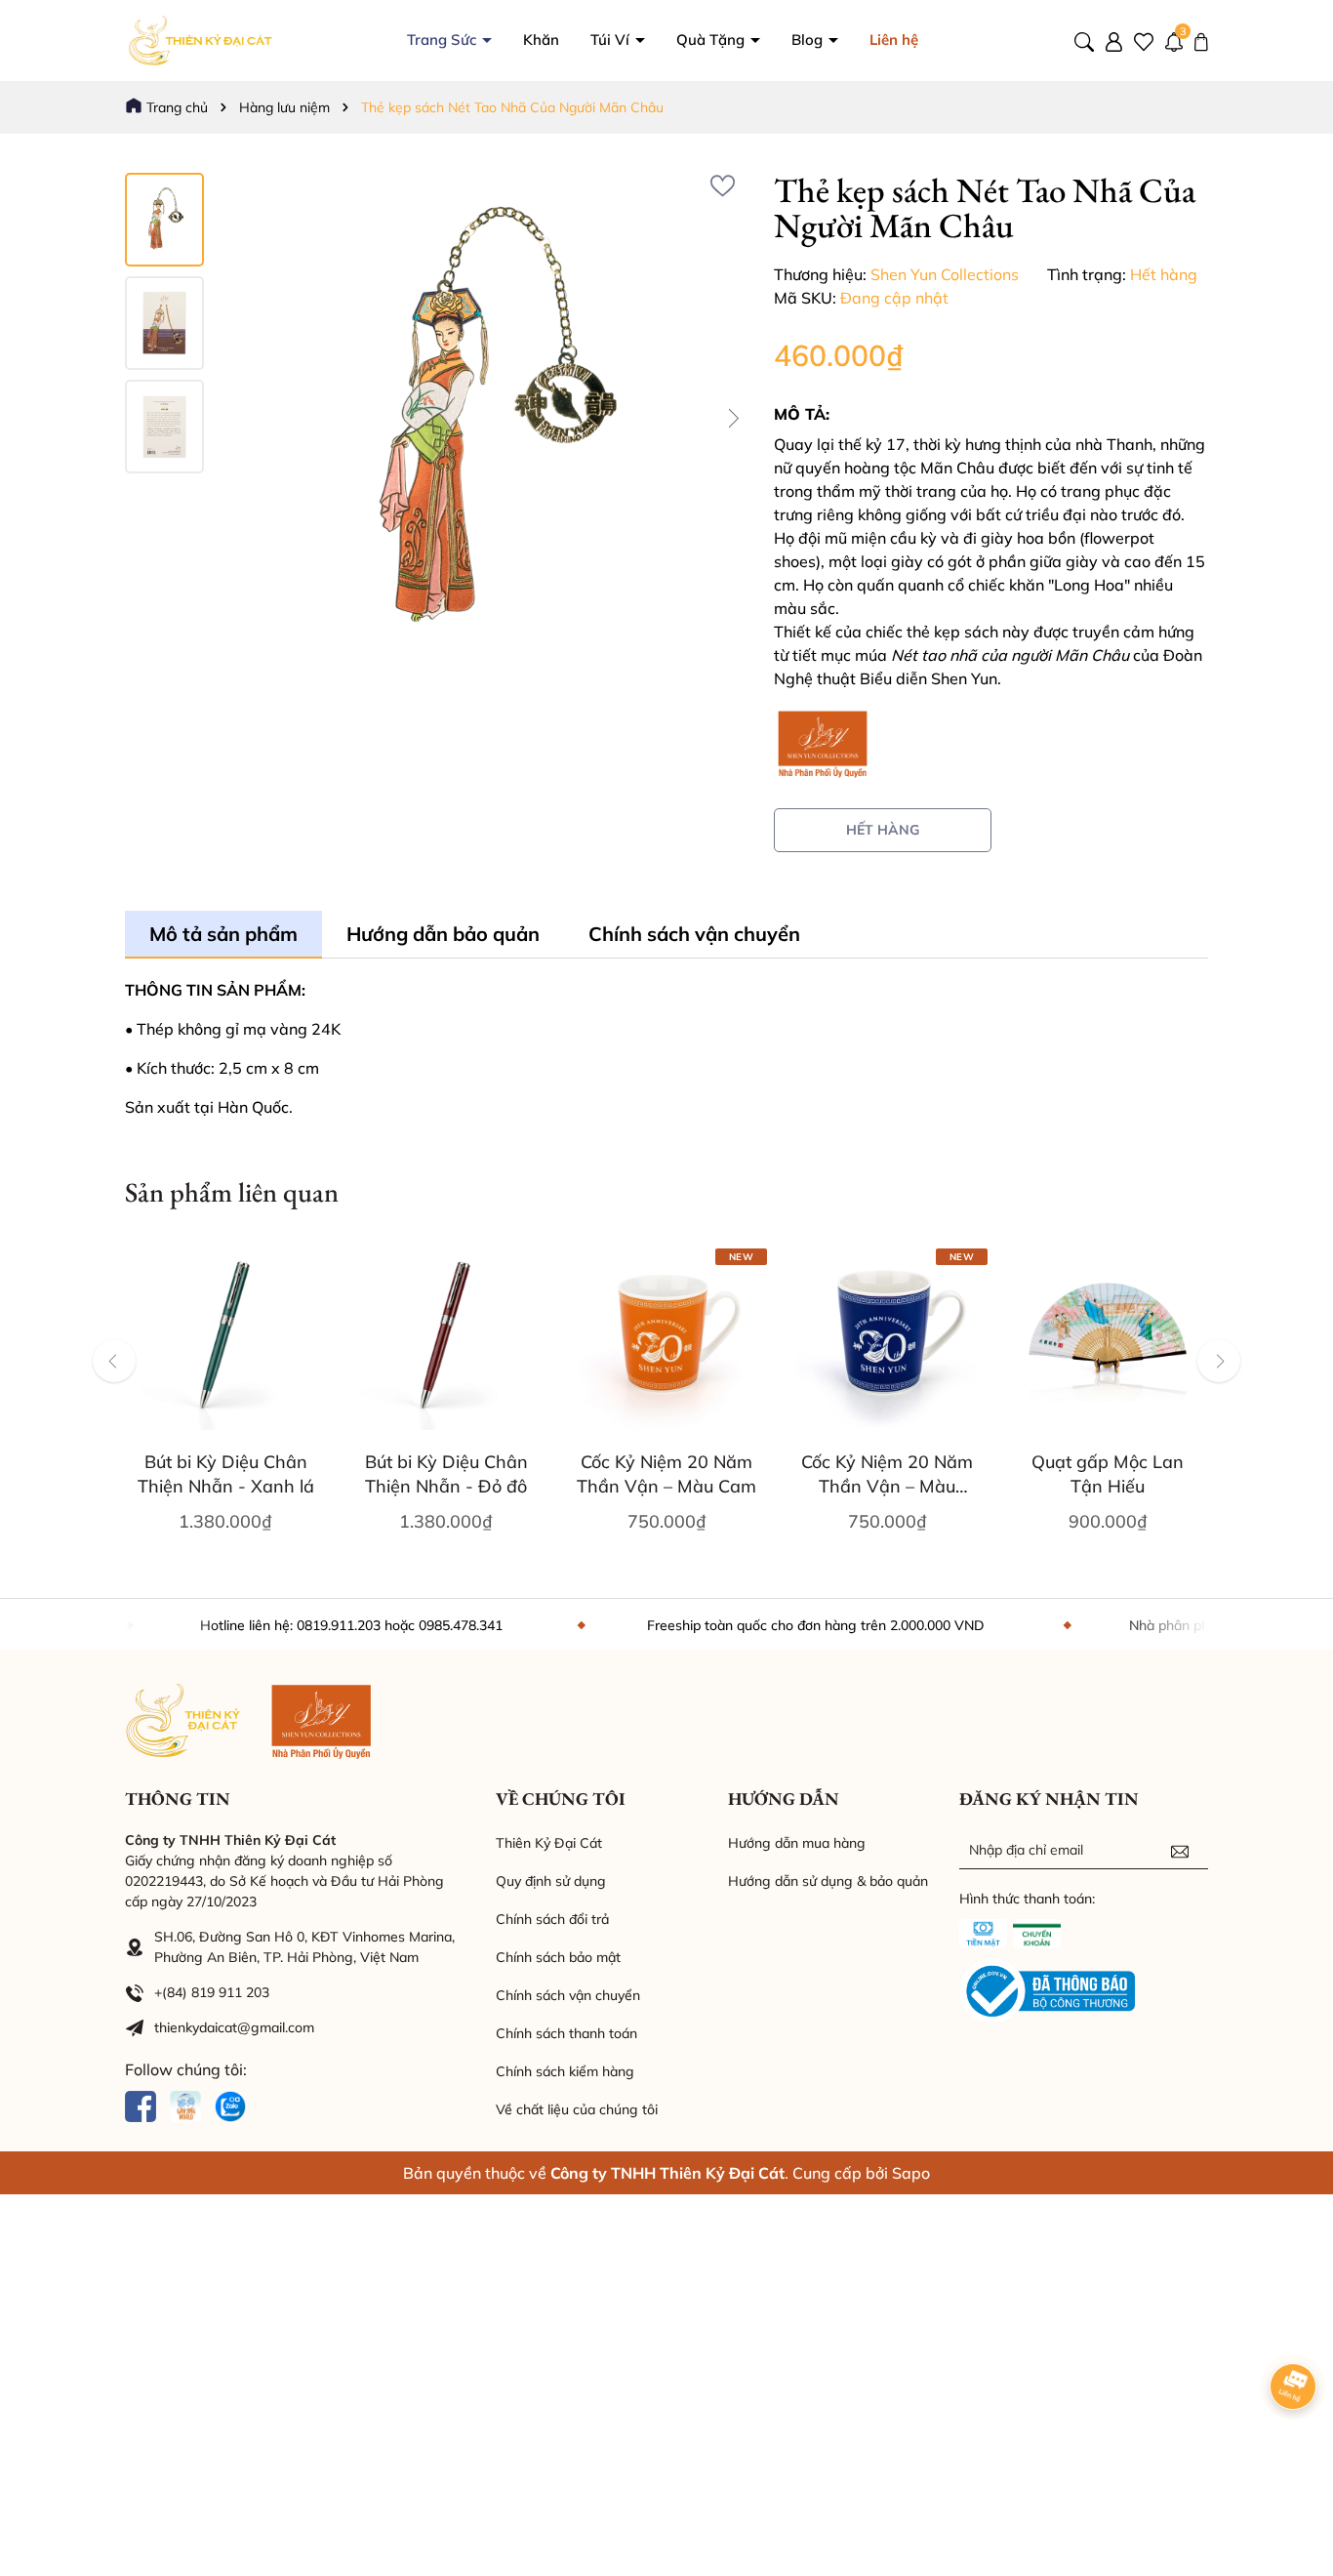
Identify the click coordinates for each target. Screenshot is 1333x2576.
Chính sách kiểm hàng (565, 2071)
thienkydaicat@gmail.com (234, 2027)
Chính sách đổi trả (552, 1919)
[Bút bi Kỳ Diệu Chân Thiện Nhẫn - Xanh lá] (225, 1339)
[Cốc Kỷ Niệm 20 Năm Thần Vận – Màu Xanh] (887, 1339)
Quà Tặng (712, 40)
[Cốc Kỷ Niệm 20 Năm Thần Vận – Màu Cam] (666, 1339)
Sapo (911, 2173)
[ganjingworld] (185, 2105)
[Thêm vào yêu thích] (723, 186)
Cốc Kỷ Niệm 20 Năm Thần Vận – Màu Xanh (887, 1474)
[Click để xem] (489, 419)
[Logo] (203, 38)
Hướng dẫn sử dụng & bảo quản (828, 1881)
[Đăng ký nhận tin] (1180, 1850)
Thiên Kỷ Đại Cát (549, 1843)
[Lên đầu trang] (1294, 2459)
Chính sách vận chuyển (568, 1995)
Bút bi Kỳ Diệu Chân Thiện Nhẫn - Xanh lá (226, 1474)
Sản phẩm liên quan (232, 1192)
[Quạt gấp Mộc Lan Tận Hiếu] (1108, 1339)
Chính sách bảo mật (558, 1957)
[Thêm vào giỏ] (173, 1430)
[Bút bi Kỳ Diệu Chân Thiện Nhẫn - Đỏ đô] (446, 1339)
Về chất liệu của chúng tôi (577, 2109)
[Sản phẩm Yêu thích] (1144, 40)
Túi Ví (612, 40)
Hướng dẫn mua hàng (797, 1843)
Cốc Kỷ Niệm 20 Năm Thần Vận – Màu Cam (666, 1474)
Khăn (541, 40)
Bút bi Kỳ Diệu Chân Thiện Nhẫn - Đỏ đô (446, 1474)
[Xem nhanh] (225, 1430)
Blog (809, 40)
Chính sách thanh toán (566, 2033)
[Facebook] (141, 2105)
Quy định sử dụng (551, 1881)
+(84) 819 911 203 (212, 1992)
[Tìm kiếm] (1084, 40)
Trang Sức (444, 40)
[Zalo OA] (230, 2105)
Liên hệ (894, 40)
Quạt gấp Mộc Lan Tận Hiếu (1108, 1474)
